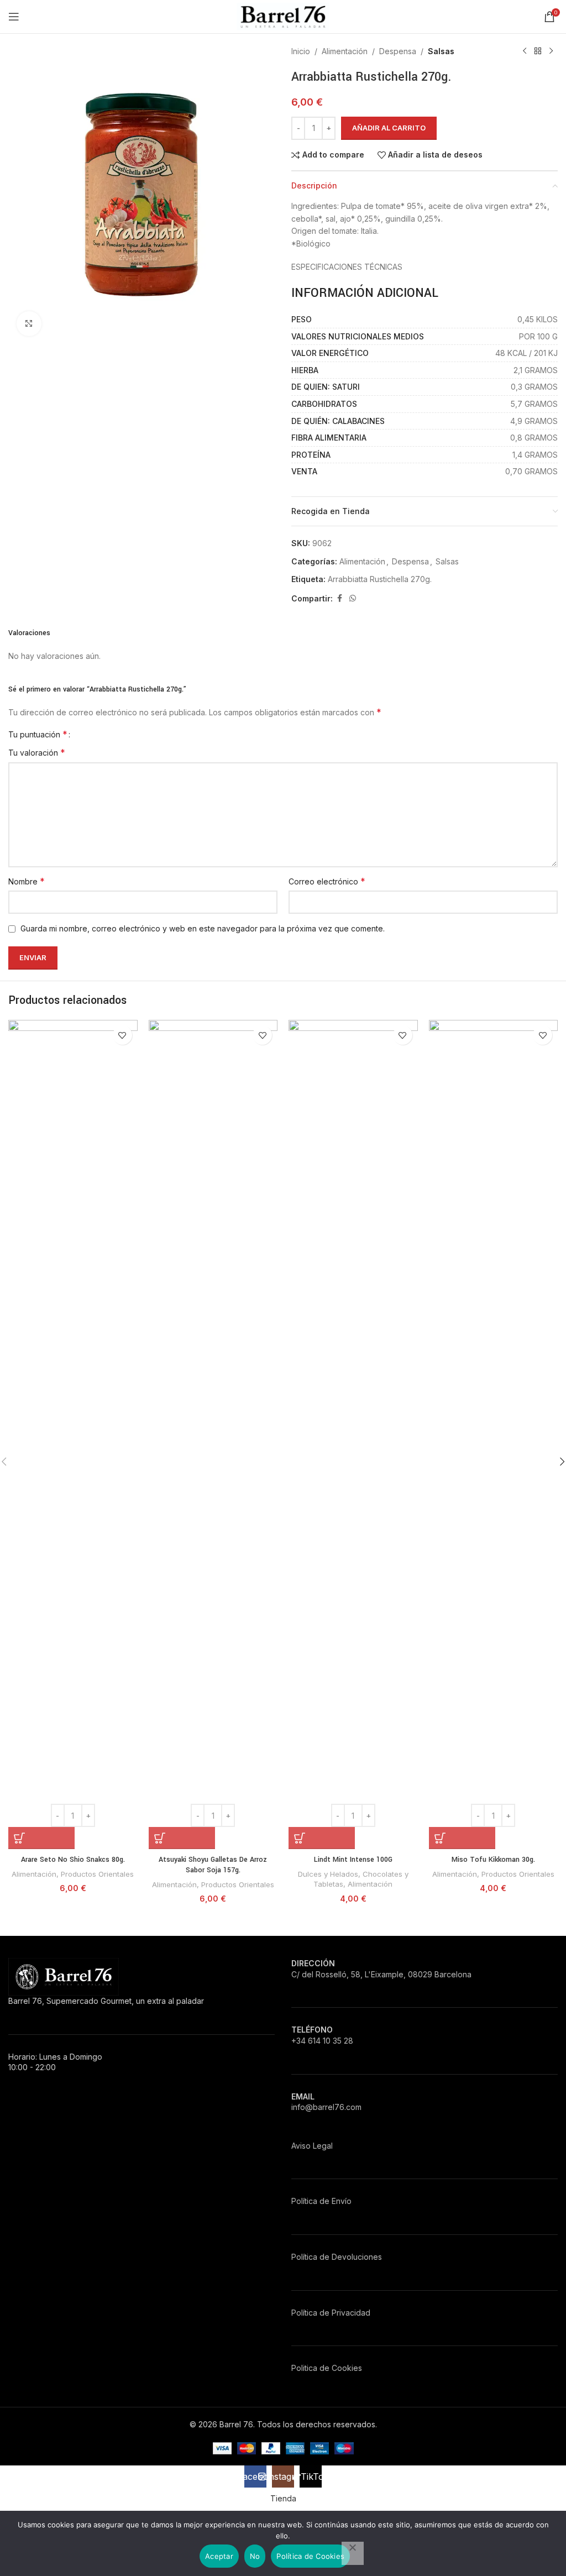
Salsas (441, 51)
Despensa (398, 51)
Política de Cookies (310, 2556)
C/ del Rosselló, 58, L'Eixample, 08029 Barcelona (381, 1974)
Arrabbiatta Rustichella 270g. (380, 579)
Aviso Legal (312, 2146)
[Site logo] (283, 16)
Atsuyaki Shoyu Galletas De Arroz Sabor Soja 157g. (213, 1865)
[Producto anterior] (525, 51)
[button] (41, 1838)
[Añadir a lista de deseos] (122, 1035)
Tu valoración (37, 752)
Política (304, 2313)
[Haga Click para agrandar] (29, 324)
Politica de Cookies (327, 2368)
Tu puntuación (38, 734)
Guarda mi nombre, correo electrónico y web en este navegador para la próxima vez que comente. (203, 928)
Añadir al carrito (389, 128)
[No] (353, 2553)
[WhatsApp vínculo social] (353, 598)
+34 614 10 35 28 (322, 2041)
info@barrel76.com (326, 2107)
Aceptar (219, 2556)
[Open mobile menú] (14, 17)
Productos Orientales (97, 1874)
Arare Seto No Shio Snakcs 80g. (73, 1860)
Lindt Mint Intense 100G (353, 1860)
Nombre (27, 881)
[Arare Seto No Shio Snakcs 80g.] (73, 1434)
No (255, 2556)
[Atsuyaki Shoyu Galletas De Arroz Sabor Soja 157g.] (213, 1434)
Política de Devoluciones (337, 2257)
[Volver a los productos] (538, 51)
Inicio (301, 51)
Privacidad (351, 2313)
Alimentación (345, 51)
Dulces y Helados (328, 1874)
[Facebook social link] (339, 598)
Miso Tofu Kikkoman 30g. (493, 1860)
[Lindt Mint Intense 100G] (353, 1434)
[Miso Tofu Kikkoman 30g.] (494, 1434)
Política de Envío (321, 2201)
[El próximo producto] (551, 51)
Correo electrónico (327, 881)
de (324, 2313)
